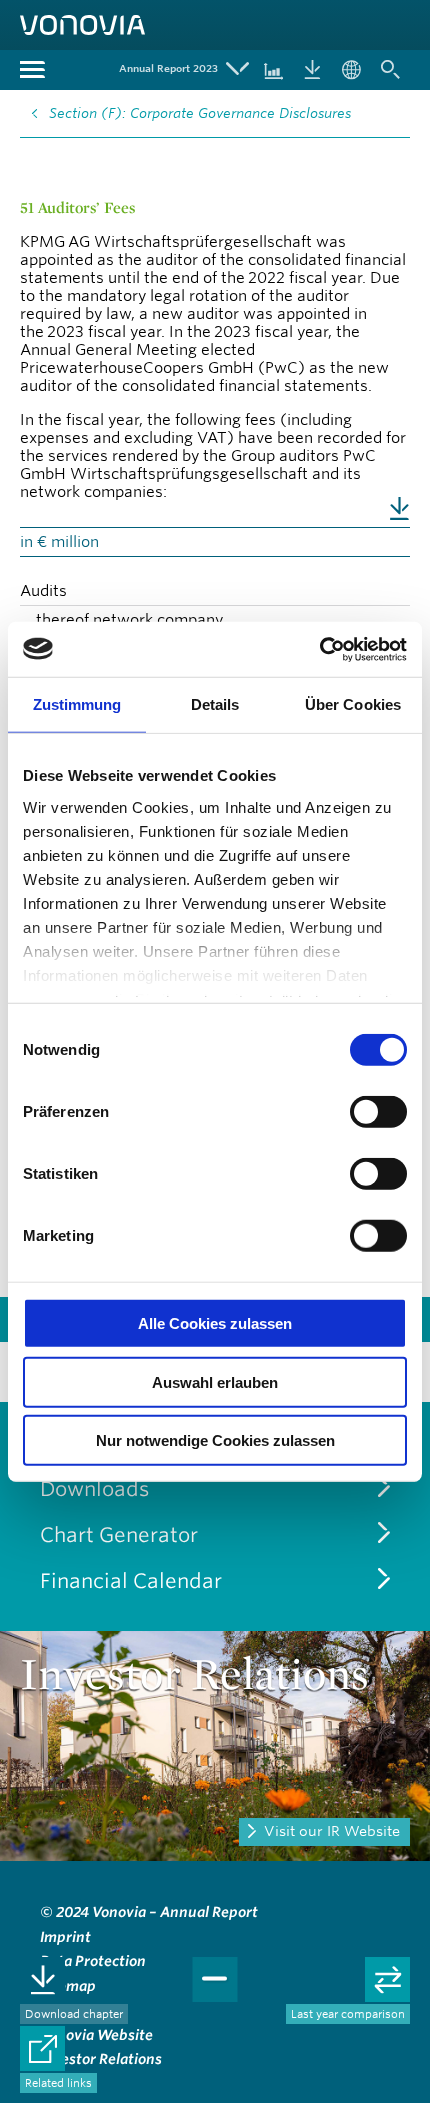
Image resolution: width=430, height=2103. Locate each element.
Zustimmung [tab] (77, 704)
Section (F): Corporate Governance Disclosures (200, 113)
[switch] (378, 1112)
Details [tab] (215, 704)
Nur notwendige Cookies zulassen (215, 1440)
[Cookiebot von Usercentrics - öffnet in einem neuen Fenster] (319, 649)
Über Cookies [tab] (353, 704)
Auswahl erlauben (215, 1381)
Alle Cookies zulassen (215, 1323)
